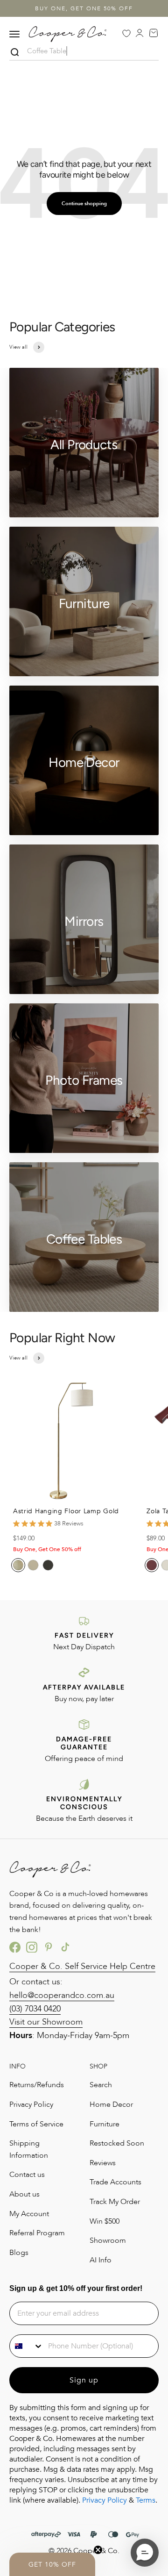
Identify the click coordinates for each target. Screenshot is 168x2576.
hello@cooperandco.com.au (62, 1995)
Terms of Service (36, 2124)
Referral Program (37, 2233)
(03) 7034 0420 (35, 2009)
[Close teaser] (98, 2550)
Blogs (19, 2253)
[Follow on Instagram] (32, 1947)
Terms (146, 2500)
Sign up (84, 2380)
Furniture (105, 2124)
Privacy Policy (31, 2104)
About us (24, 2194)
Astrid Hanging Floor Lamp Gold (66, 1511)
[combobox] (27, 2346)
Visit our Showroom (46, 2022)
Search (101, 2085)
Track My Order (115, 2202)
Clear (152, 53)
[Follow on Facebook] (15, 1947)
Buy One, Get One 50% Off (84, 8)
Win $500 (105, 2221)
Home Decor (111, 2104)
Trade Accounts (115, 2182)
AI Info (101, 2260)
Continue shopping (84, 204)
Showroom (108, 2240)
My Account (29, 2214)
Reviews (103, 2163)
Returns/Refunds (37, 2085)
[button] (52, 2564)
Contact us (27, 2175)
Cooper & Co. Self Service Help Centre (82, 1966)
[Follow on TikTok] (65, 1947)
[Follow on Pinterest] (49, 1947)
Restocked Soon (117, 2143)
